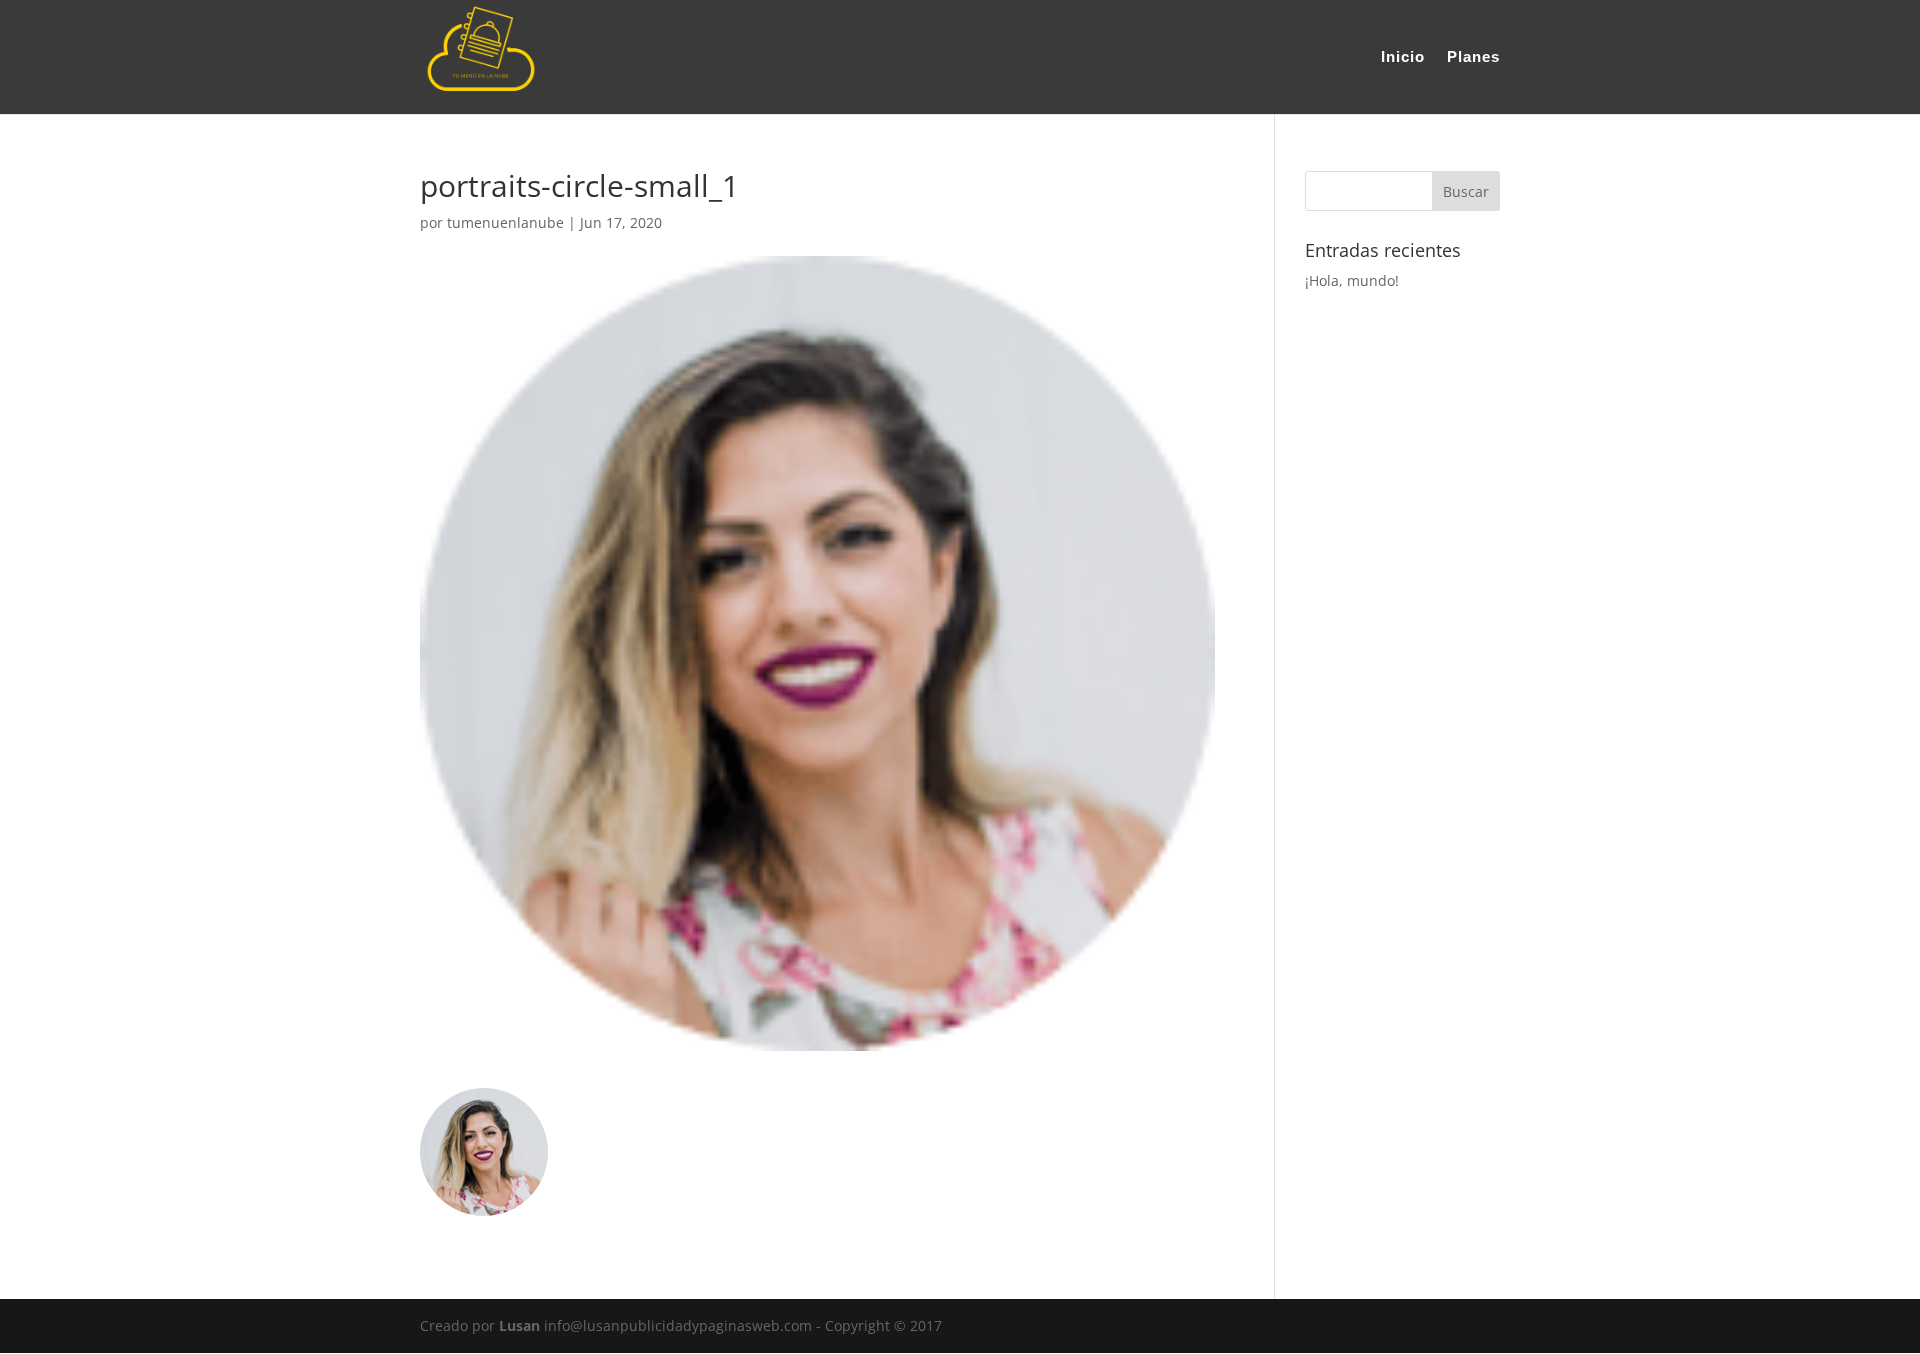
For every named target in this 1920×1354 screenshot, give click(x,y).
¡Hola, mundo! (1352, 280)
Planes (1473, 57)
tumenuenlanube (505, 222)
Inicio (1403, 57)
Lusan (519, 1325)
